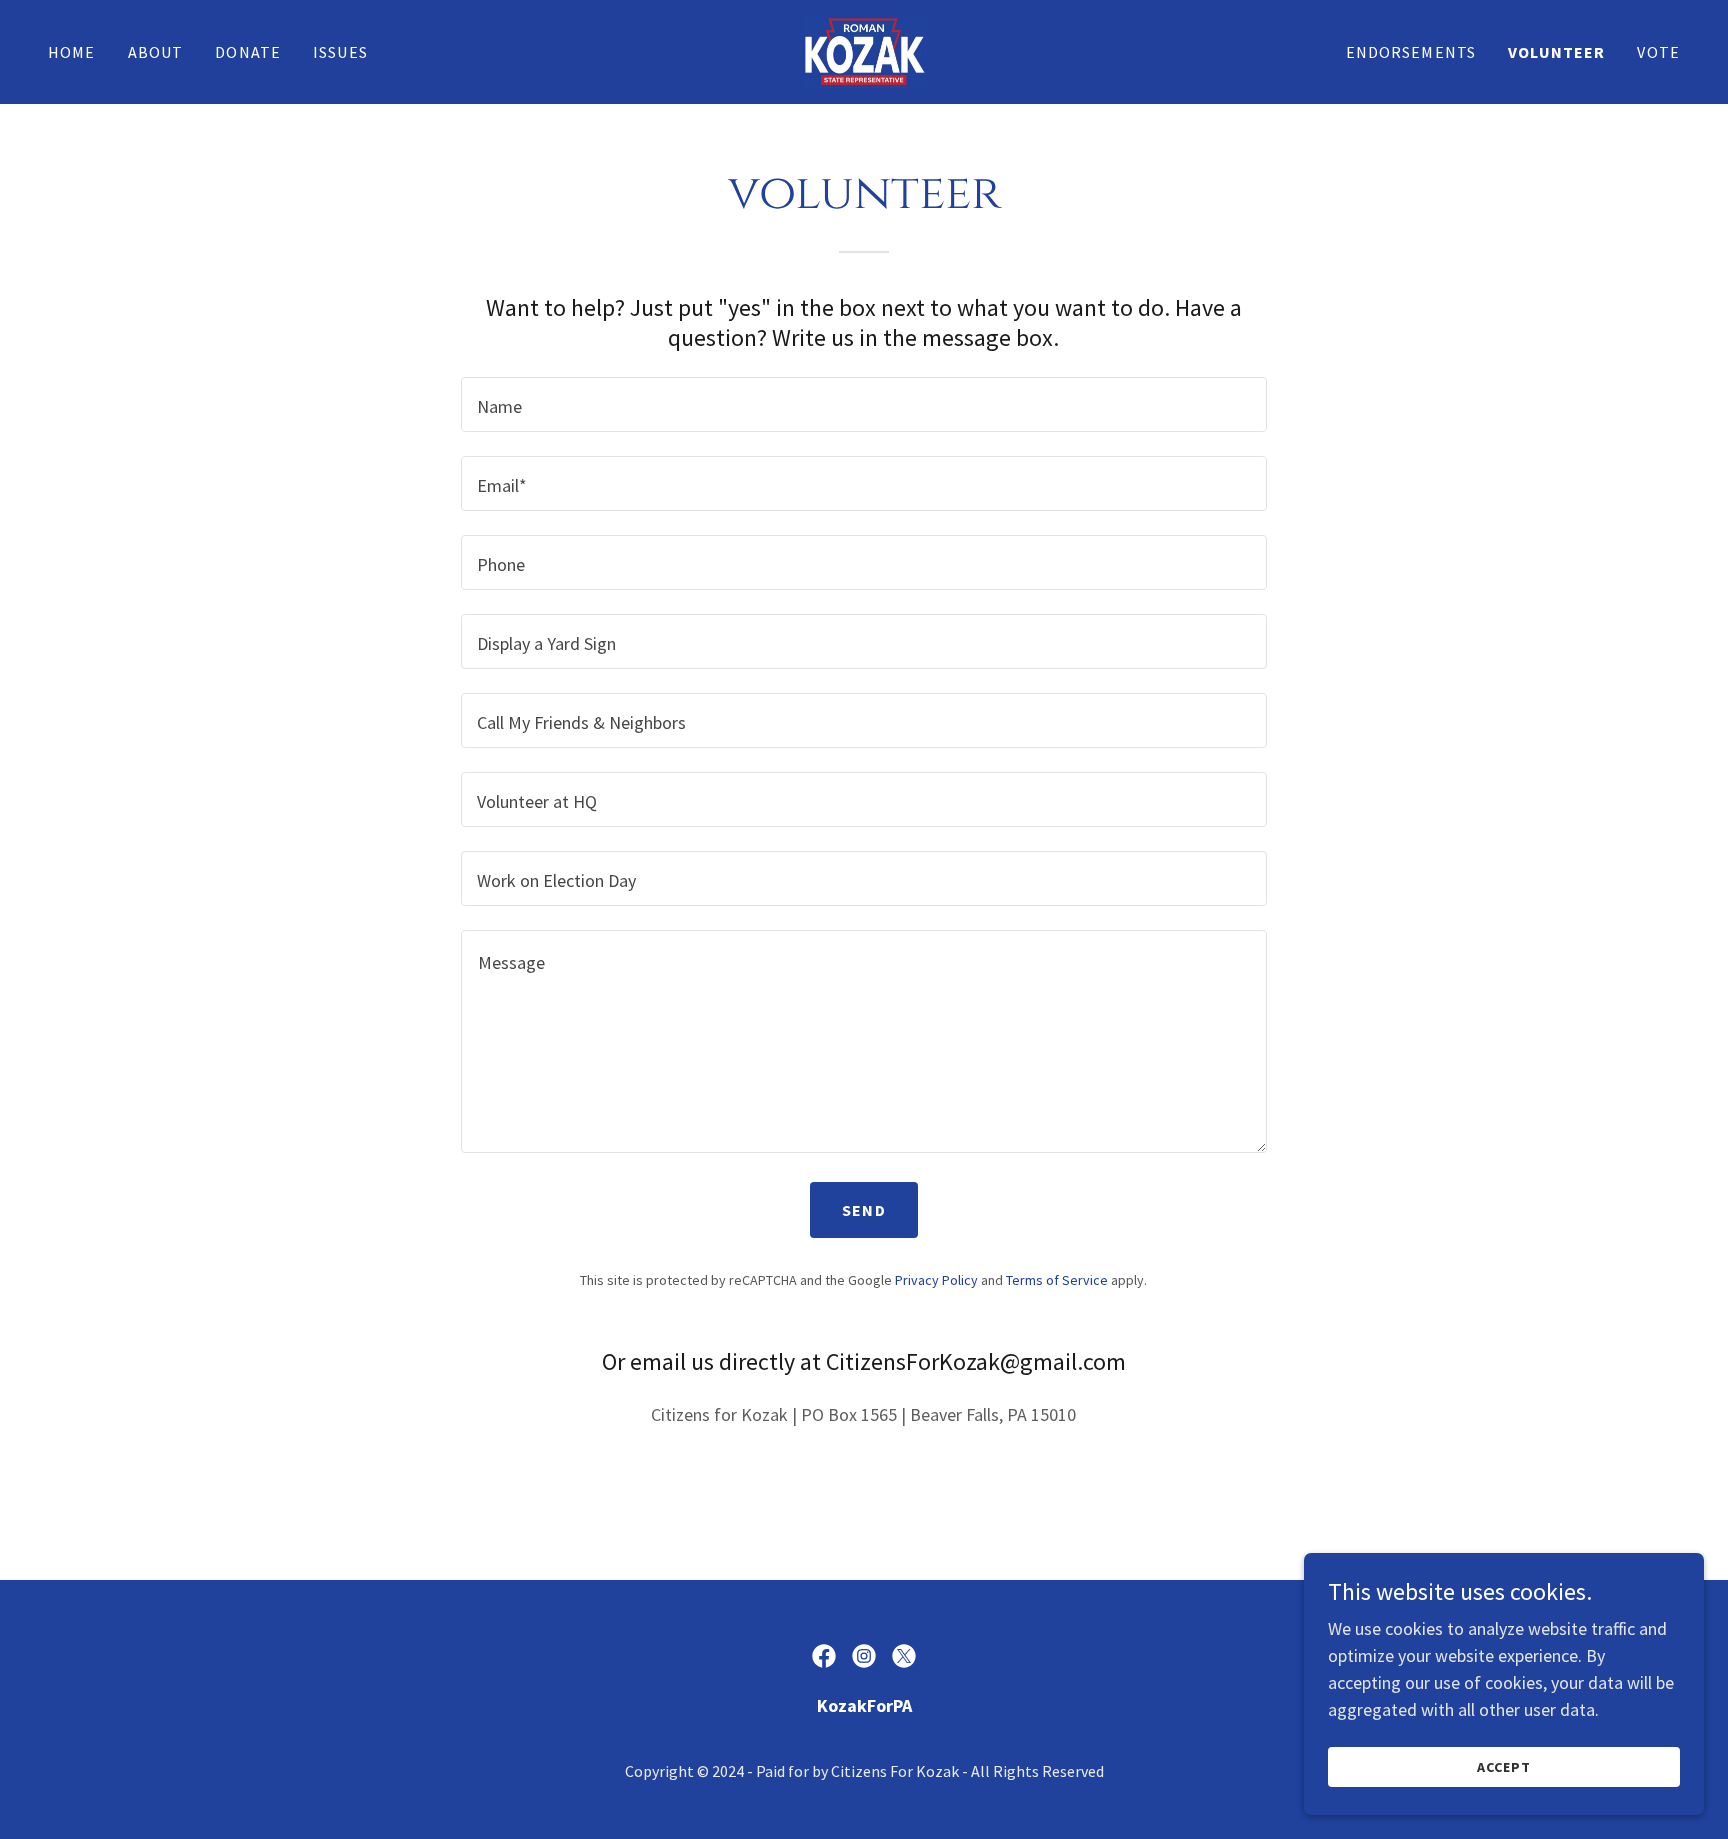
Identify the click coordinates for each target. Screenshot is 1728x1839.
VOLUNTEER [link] (1556, 52)
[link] (863, 49)
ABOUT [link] (156, 52)
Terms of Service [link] (1057, 1280)
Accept (1504, 1767)
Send (864, 1210)
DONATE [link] (248, 52)
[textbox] (863, 404)
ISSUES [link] (340, 52)
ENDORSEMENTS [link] (1411, 52)
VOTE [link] (1658, 52)
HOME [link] (72, 52)
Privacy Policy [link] (936, 1280)
